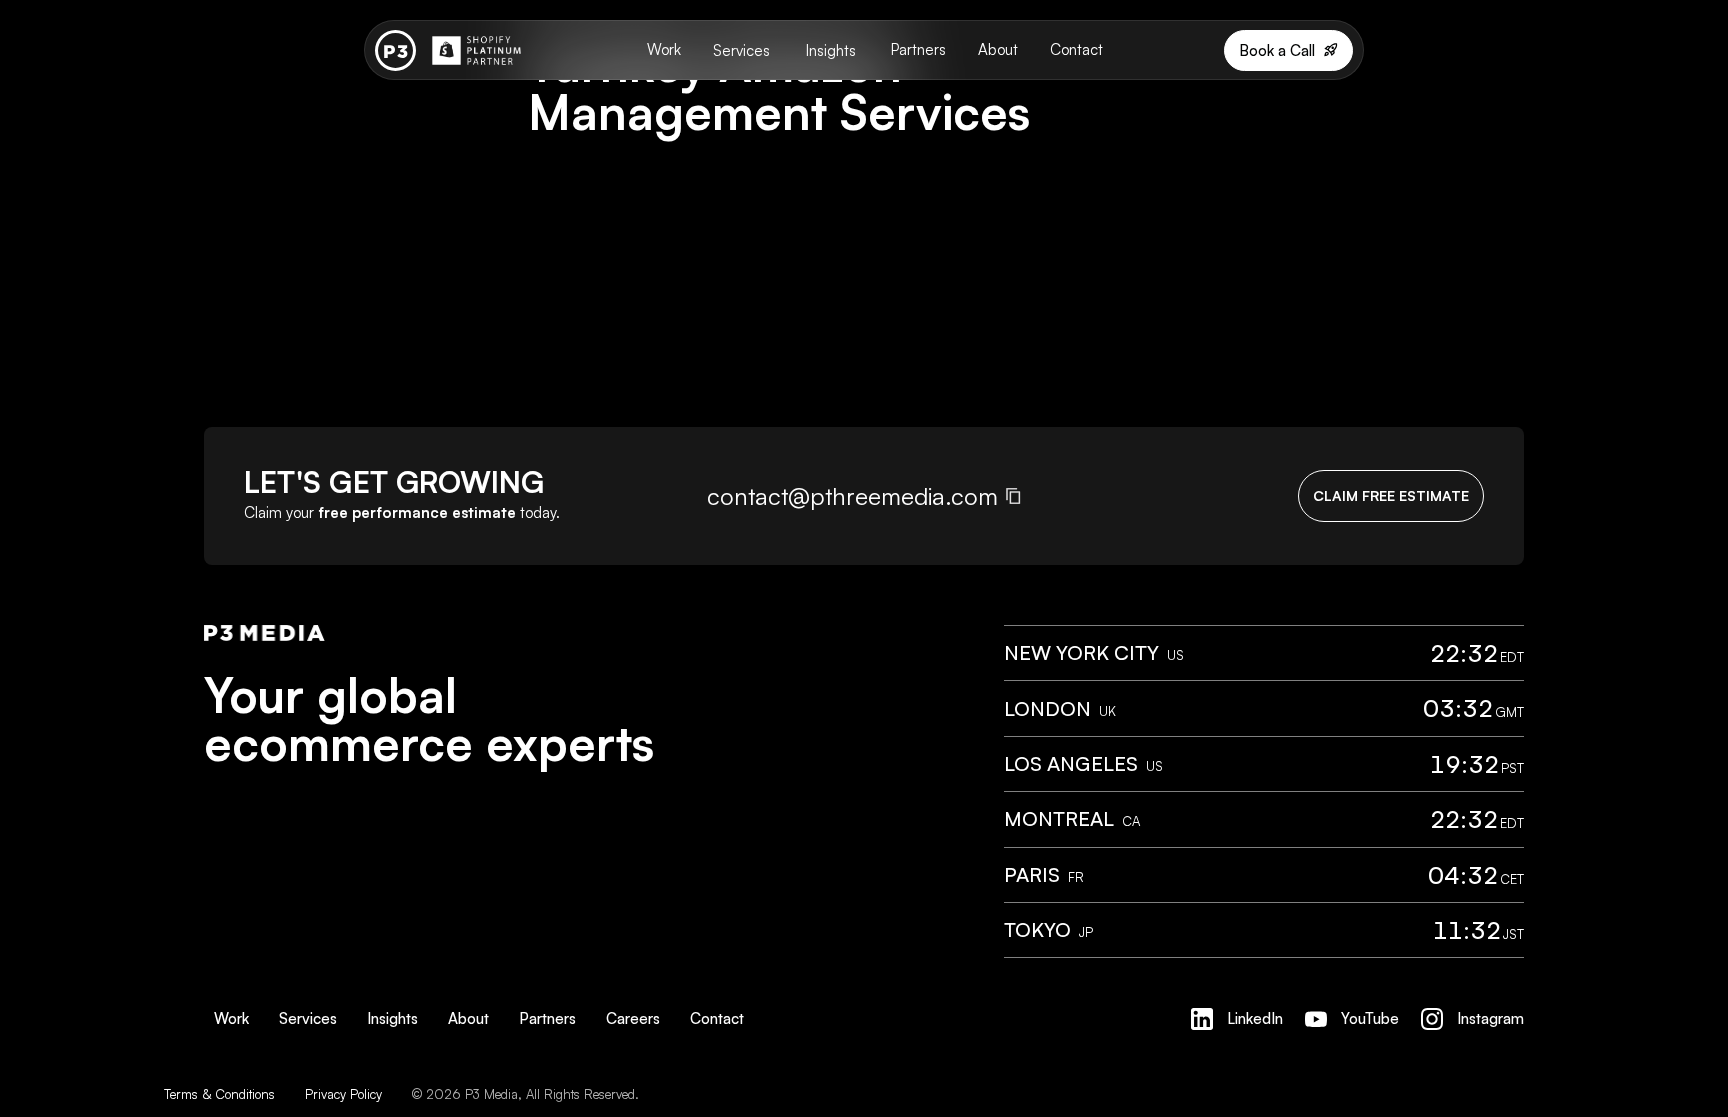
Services (741, 50)
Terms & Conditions (219, 1094)
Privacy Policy (343, 1094)
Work (664, 49)
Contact (1076, 49)
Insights (831, 50)
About (998, 49)
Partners (918, 49)
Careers (633, 1018)
